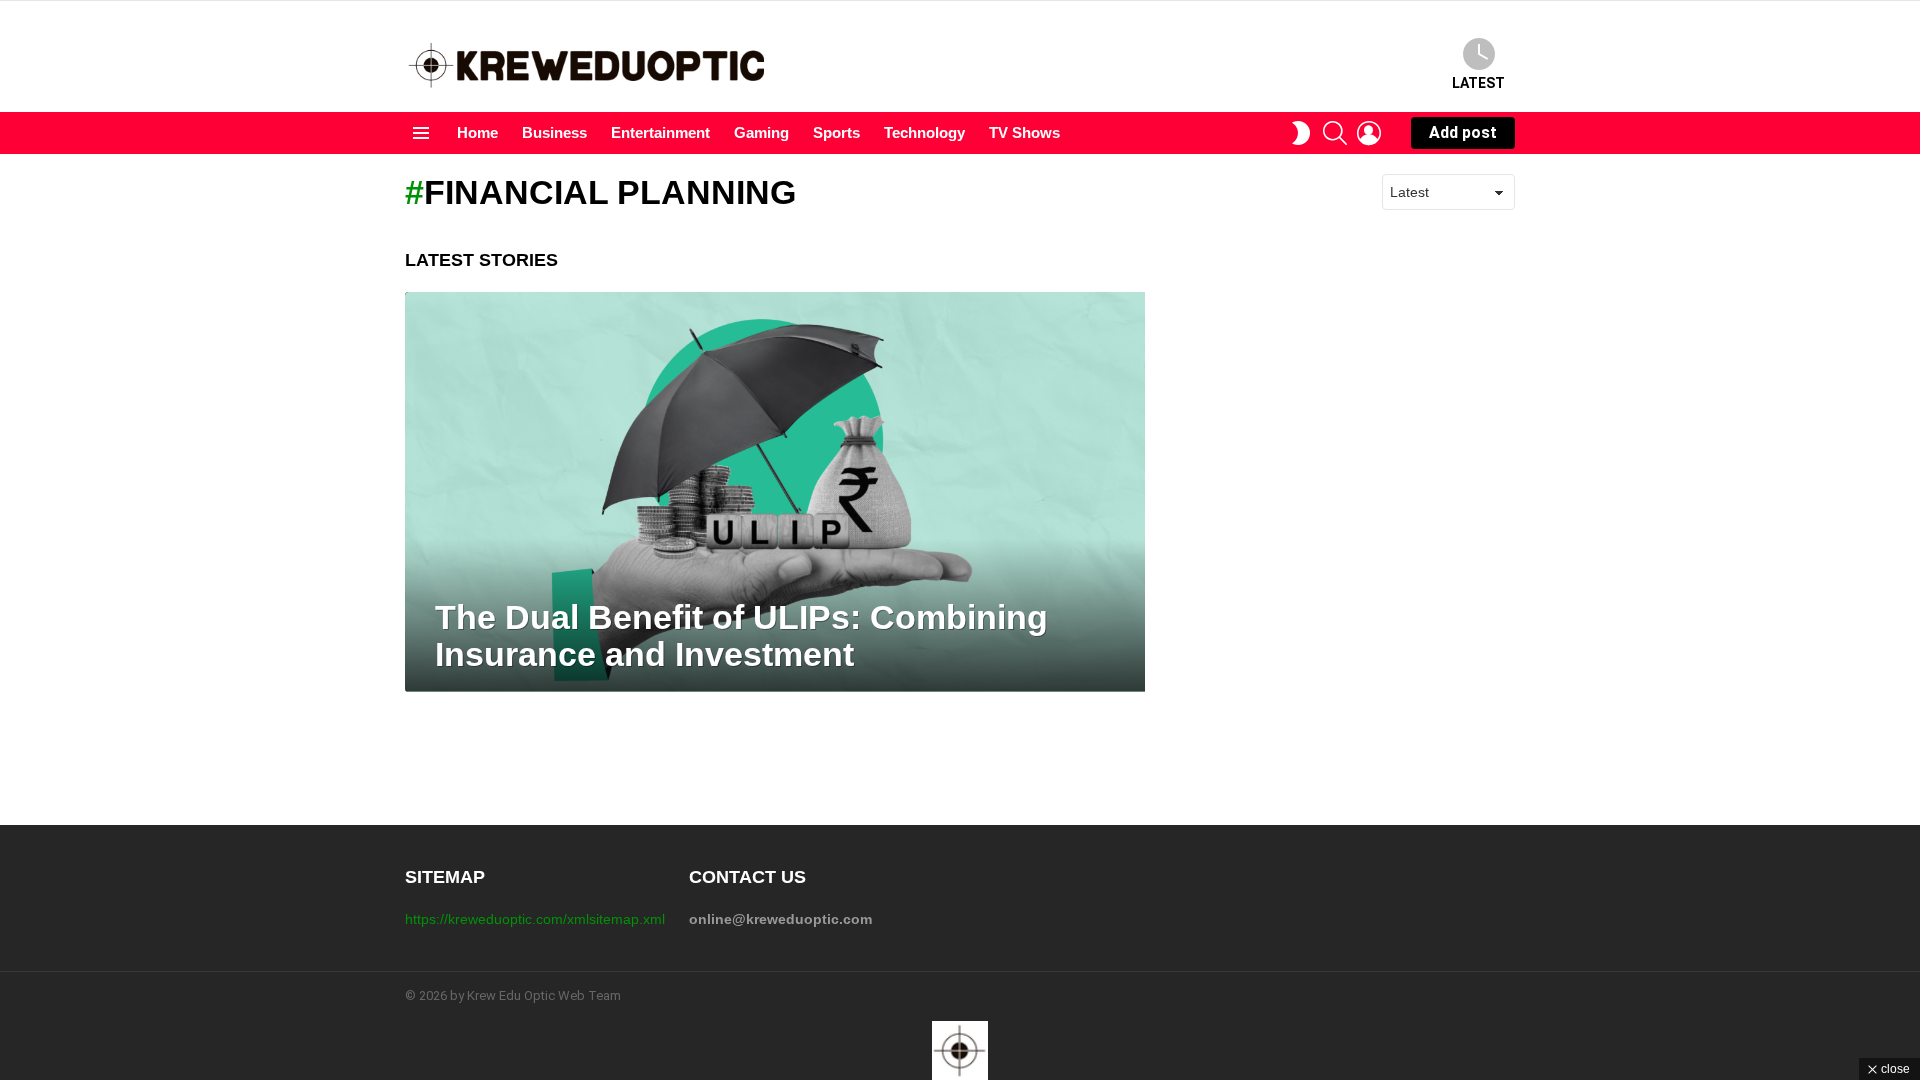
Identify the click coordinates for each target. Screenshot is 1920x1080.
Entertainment (660, 132)
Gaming (761, 132)
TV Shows (1024, 132)
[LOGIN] (1369, 133)
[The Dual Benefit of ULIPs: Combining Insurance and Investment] (775, 492)
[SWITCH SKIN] (1301, 133)
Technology (924, 132)
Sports (836, 132)
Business (554, 132)
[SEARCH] (1335, 133)
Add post (1463, 132)
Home (477, 132)
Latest (1478, 83)
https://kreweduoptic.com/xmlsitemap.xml (535, 919)
